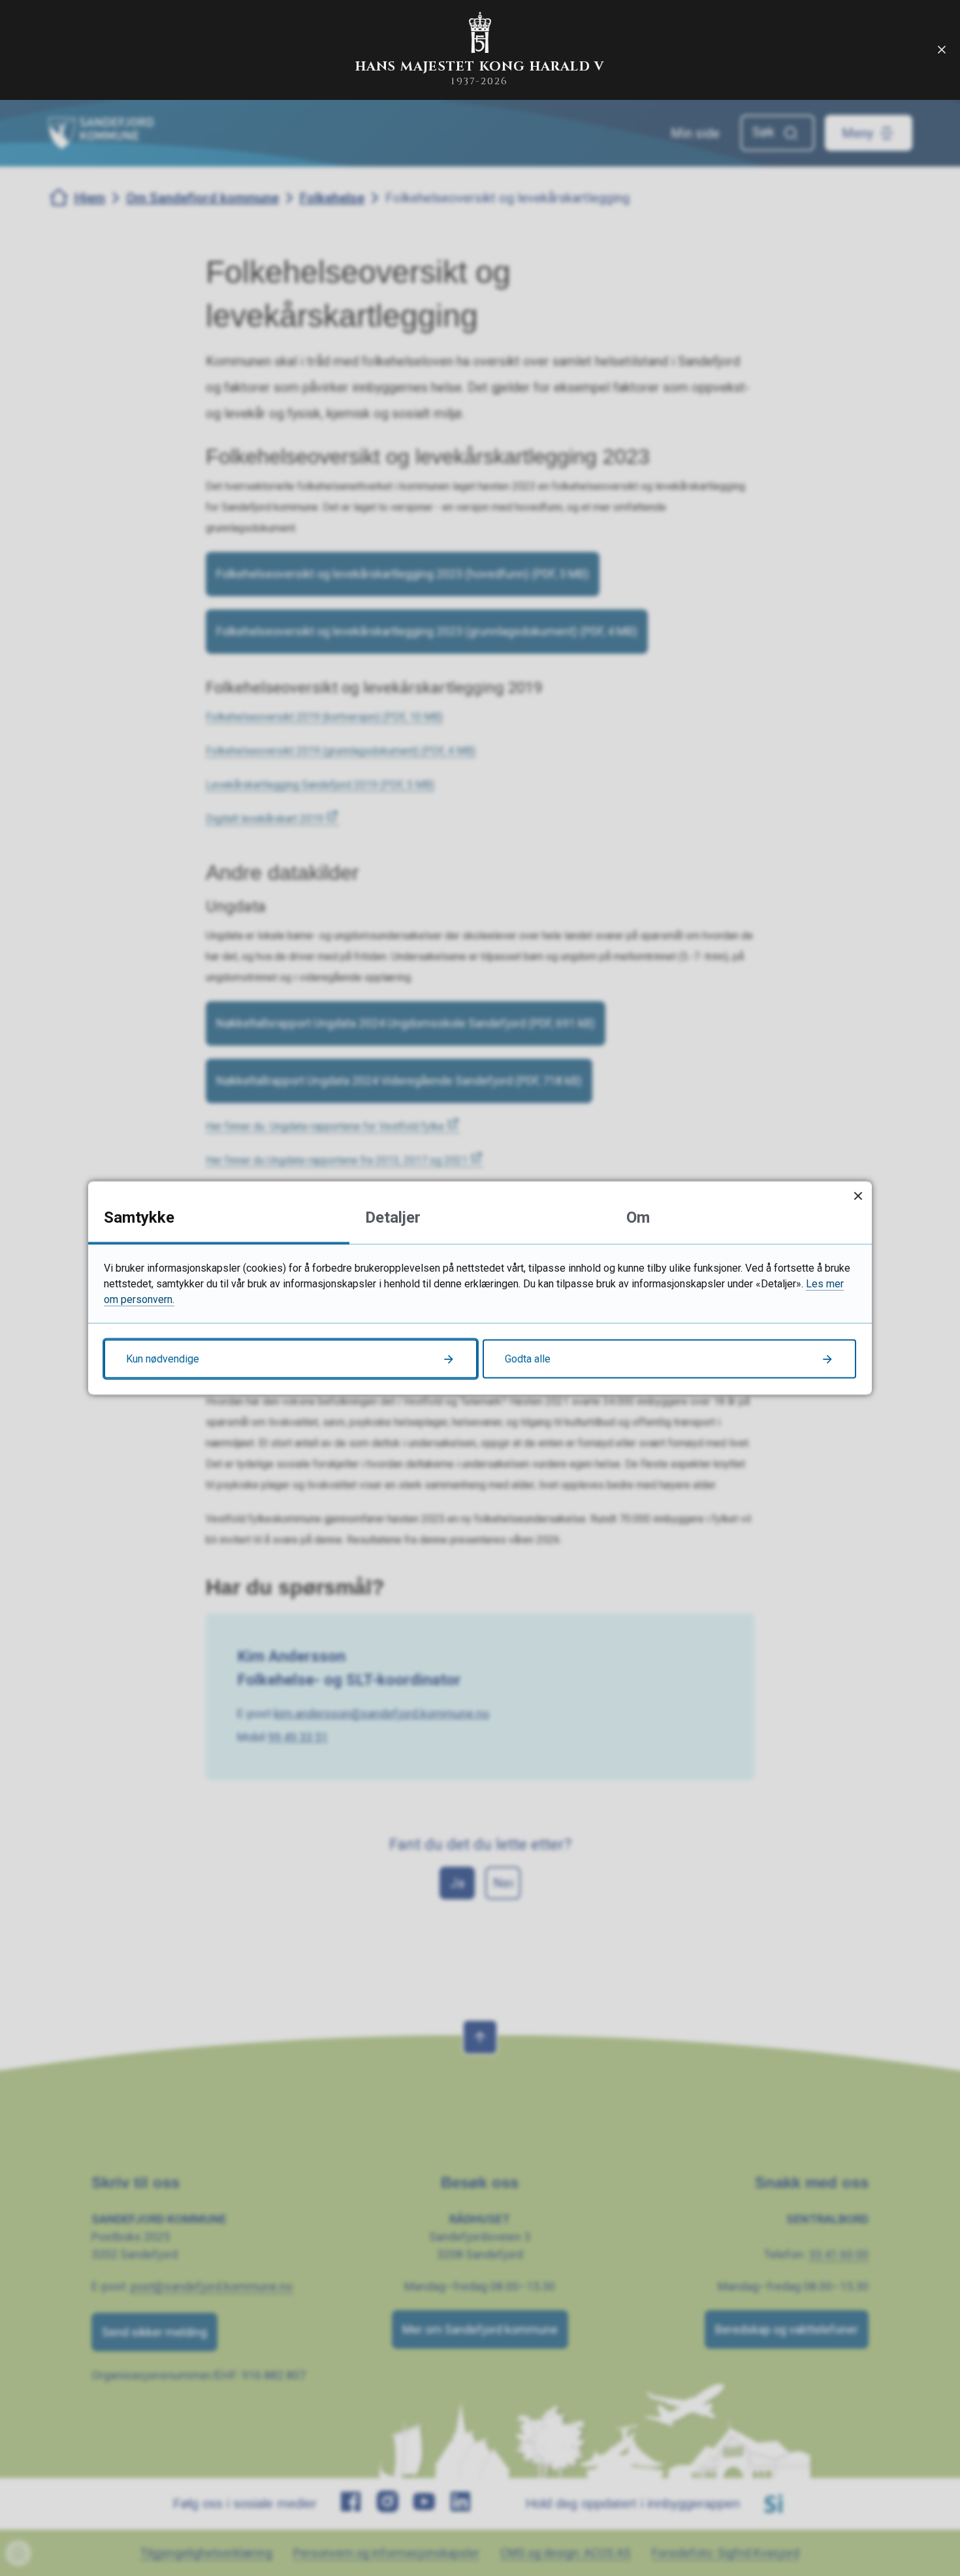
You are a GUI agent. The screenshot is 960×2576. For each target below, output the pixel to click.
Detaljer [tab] (393, 1217)
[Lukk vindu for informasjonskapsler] (858, 1196)
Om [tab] (638, 1217)
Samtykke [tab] (139, 1217)
